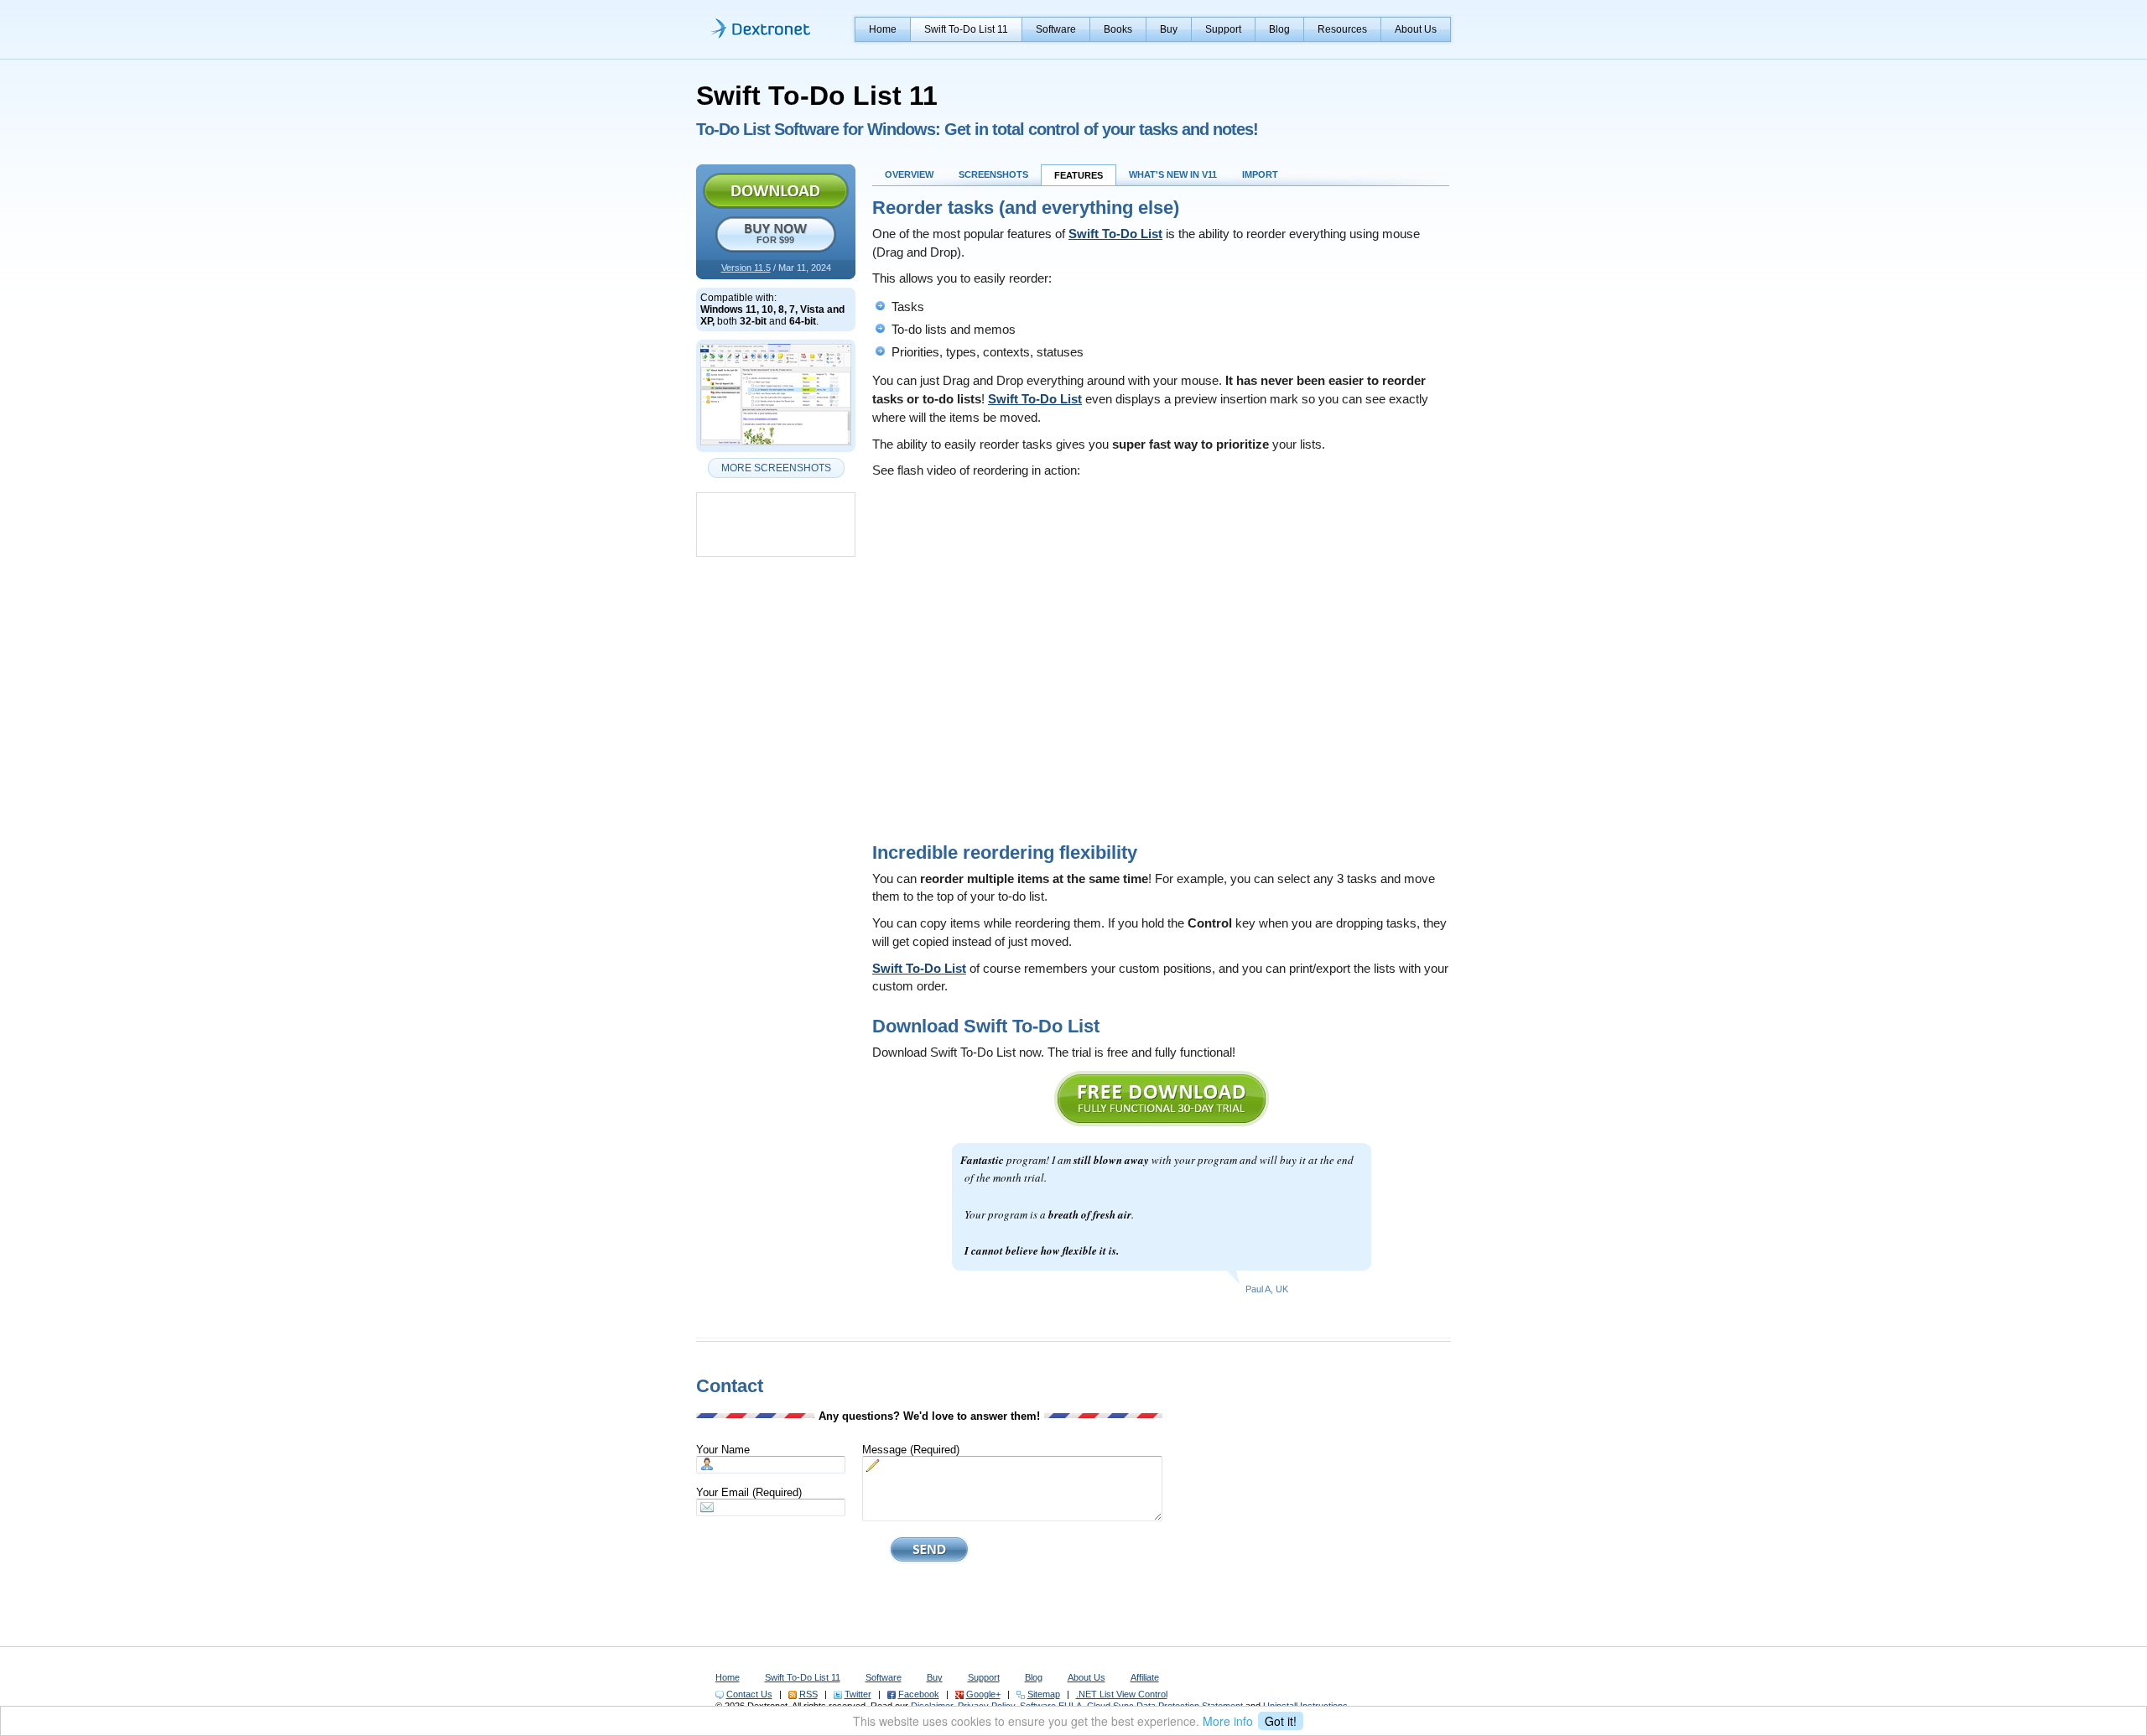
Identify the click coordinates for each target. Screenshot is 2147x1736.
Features (1079, 175)
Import (1260, 174)
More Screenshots (776, 468)
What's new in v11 (1173, 174)
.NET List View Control (1122, 1694)
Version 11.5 (746, 268)
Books (1118, 29)
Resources (1342, 29)
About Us (1416, 29)
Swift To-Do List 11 (966, 29)
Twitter (858, 1694)
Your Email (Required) (749, 1492)
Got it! (1281, 1721)
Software (1056, 29)
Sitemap (1044, 1694)
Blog (1279, 29)
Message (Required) (911, 1450)
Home (883, 29)
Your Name (723, 1450)
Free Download (776, 191)
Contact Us (749, 1694)
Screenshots (993, 174)
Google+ (983, 1694)
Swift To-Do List (1115, 234)
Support (1223, 29)
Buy (1169, 29)
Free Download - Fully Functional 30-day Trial (1162, 1099)
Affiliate (1145, 1677)
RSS (808, 1694)
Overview (909, 174)
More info (1228, 1721)
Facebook (919, 1694)
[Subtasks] (776, 446)
